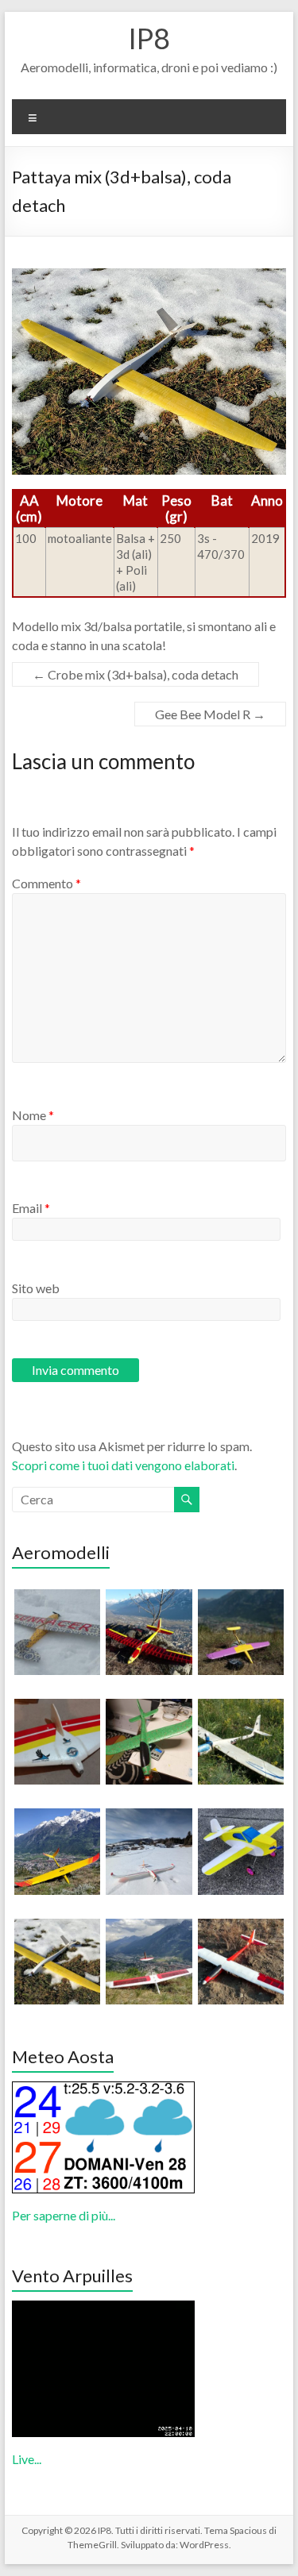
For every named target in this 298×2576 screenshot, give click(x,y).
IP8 (149, 38)
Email (31, 1208)
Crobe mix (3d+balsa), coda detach (135, 674)
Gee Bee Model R (210, 714)
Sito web (36, 1288)
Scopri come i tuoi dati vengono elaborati (123, 1465)
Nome (33, 1115)
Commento (46, 883)
